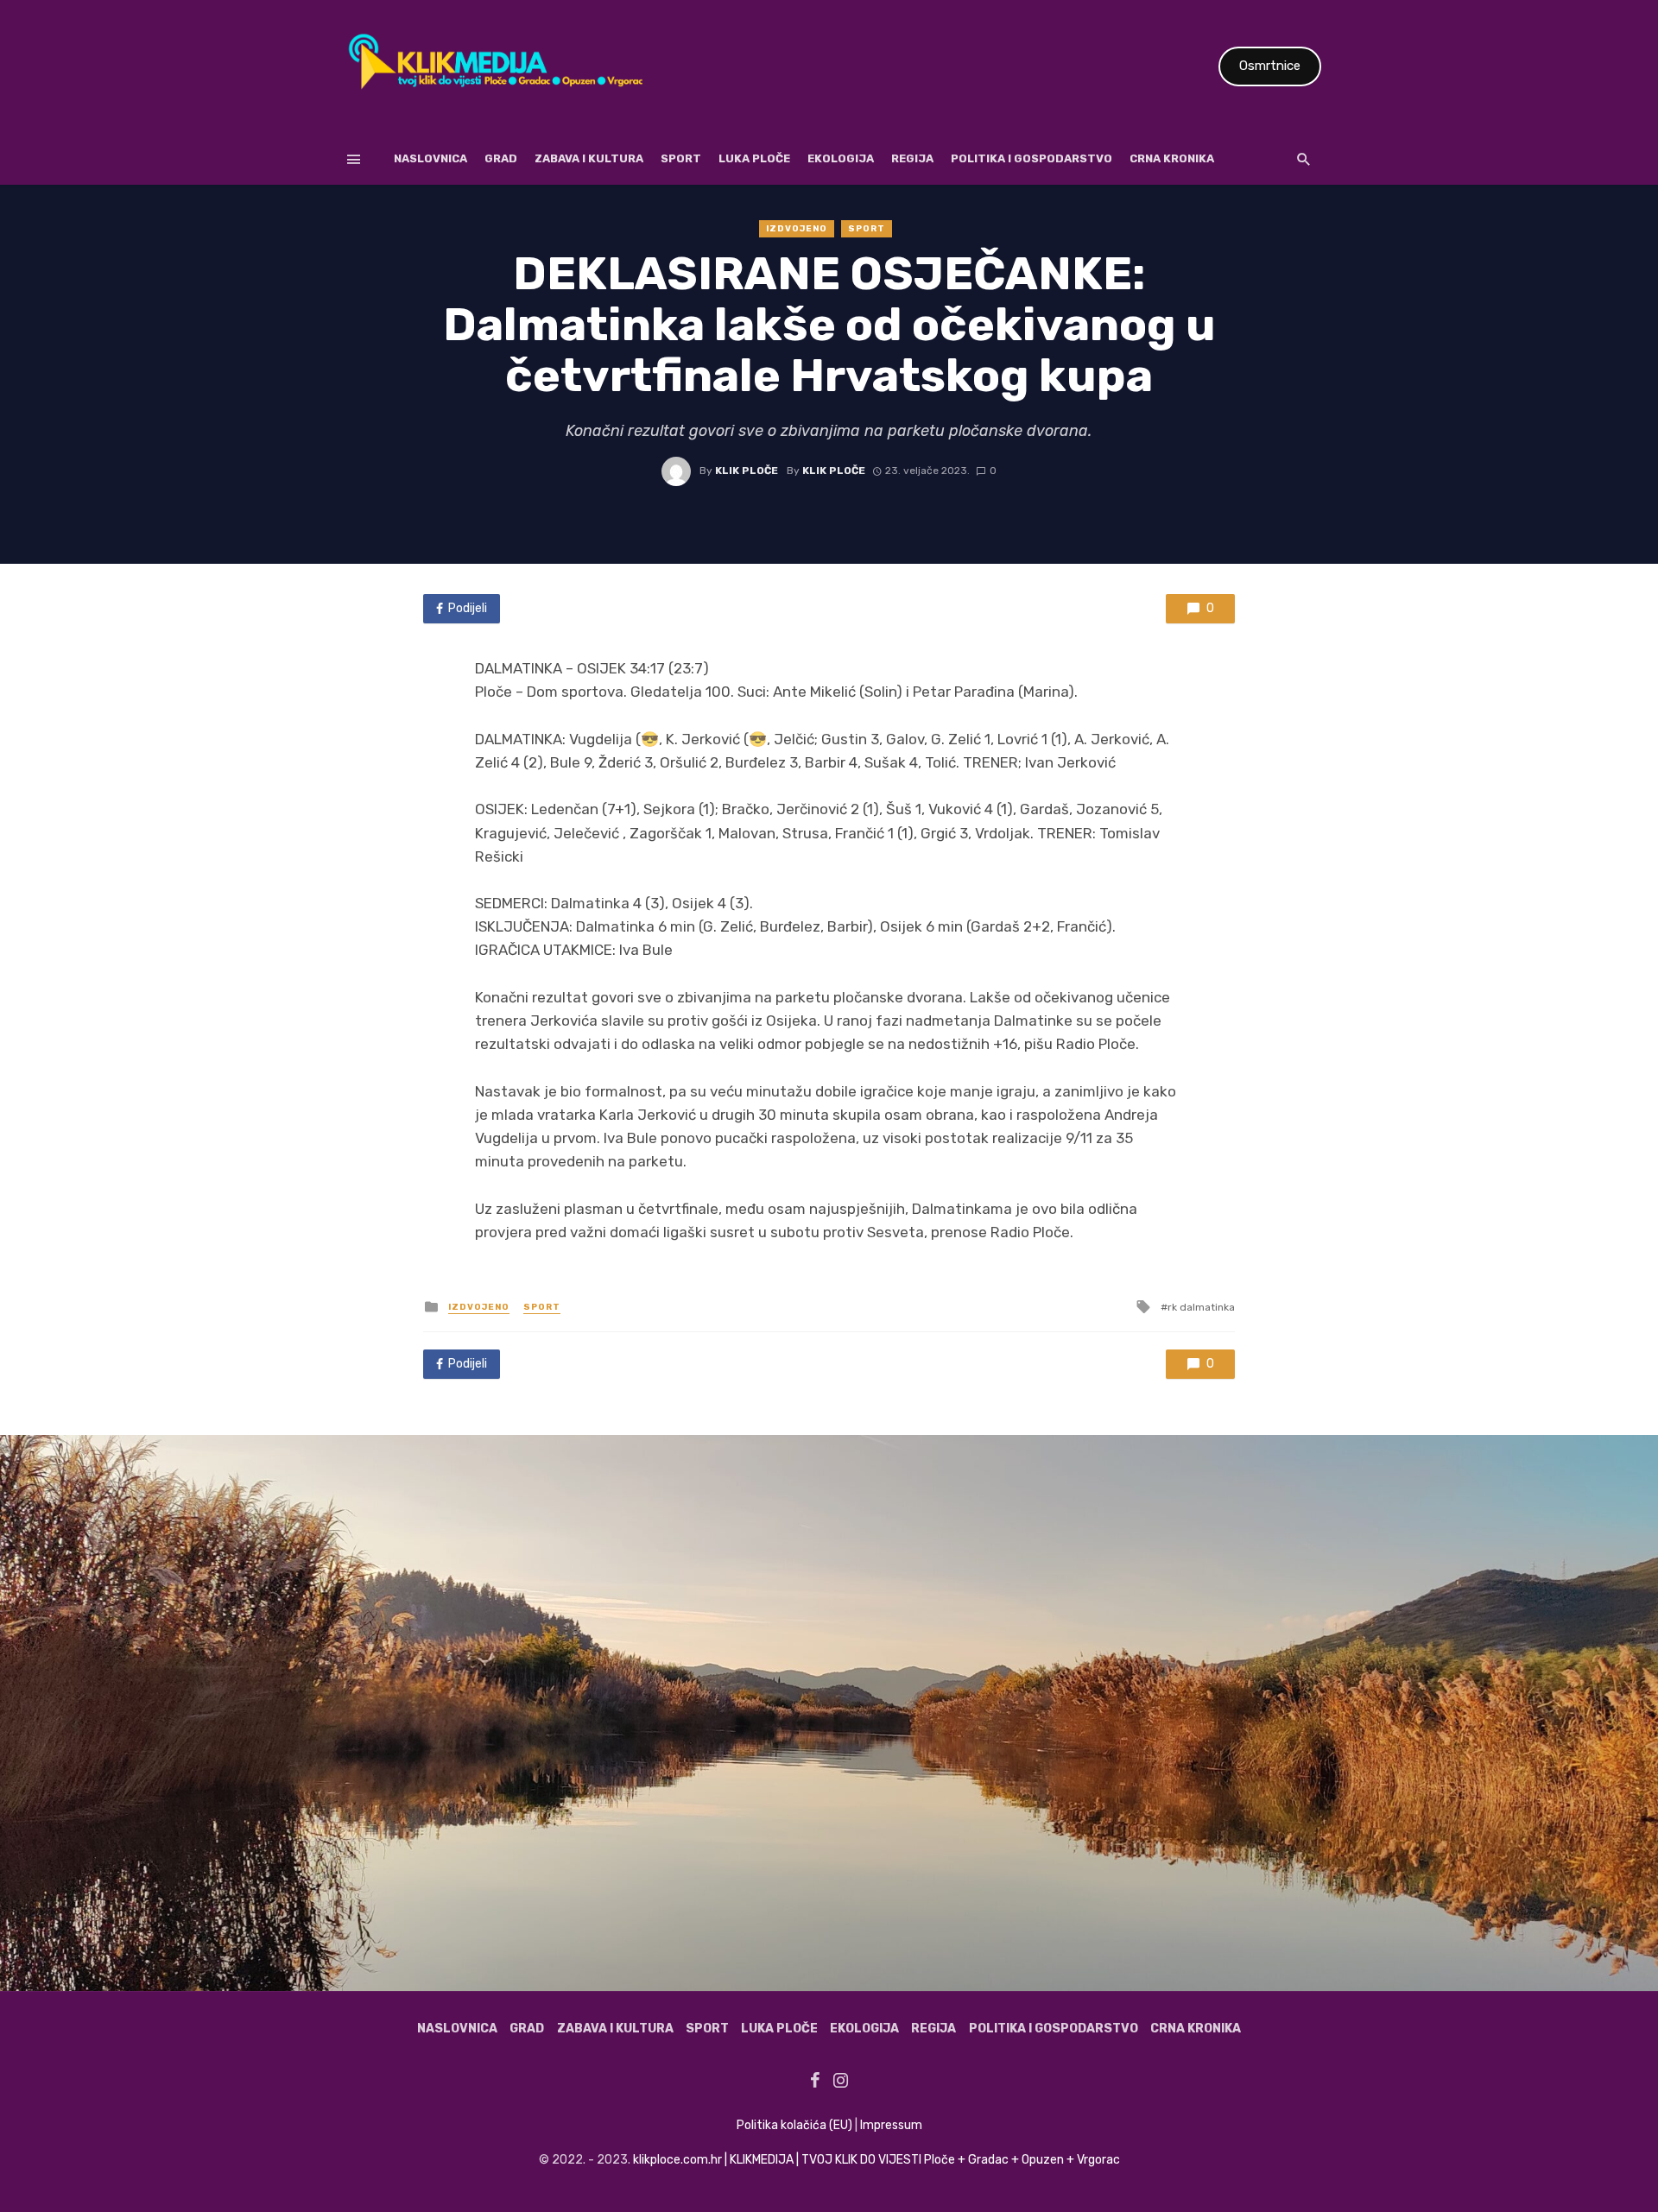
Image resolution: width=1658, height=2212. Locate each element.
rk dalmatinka (1201, 1307)
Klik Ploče (747, 471)
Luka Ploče (754, 158)
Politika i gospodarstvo (1032, 158)
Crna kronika (1172, 158)
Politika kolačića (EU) (794, 2125)
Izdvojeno (797, 229)
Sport (681, 158)
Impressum (891, 2125)
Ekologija (841, 158)
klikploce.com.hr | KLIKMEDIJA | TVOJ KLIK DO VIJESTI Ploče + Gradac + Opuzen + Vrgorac (876, 2160)
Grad (501, 158)
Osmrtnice (1270, 66)
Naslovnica (430, 158)
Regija (912, 158)
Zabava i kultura (589, 158)
